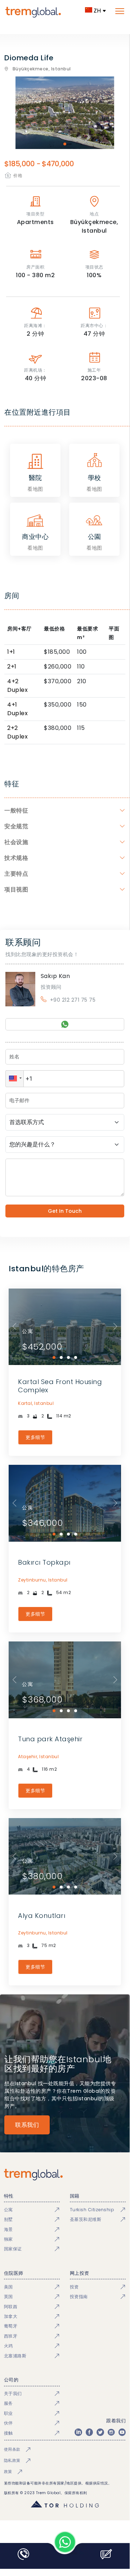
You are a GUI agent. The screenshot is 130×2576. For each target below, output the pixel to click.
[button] (15, 1079)
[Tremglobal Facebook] (89, 2432)
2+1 (12, 667)
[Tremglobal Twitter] (100, 2432)
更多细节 (35, 1437)
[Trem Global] (65, 2174)
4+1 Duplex (17, 709)
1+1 (11, 652)
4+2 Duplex (17, 686)
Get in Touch (65, 1211)
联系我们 (27, 2125)
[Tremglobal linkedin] (78, 2432)
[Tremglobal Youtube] (122, 2432)
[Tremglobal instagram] (111, 2432)
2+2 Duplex (17, 732)
